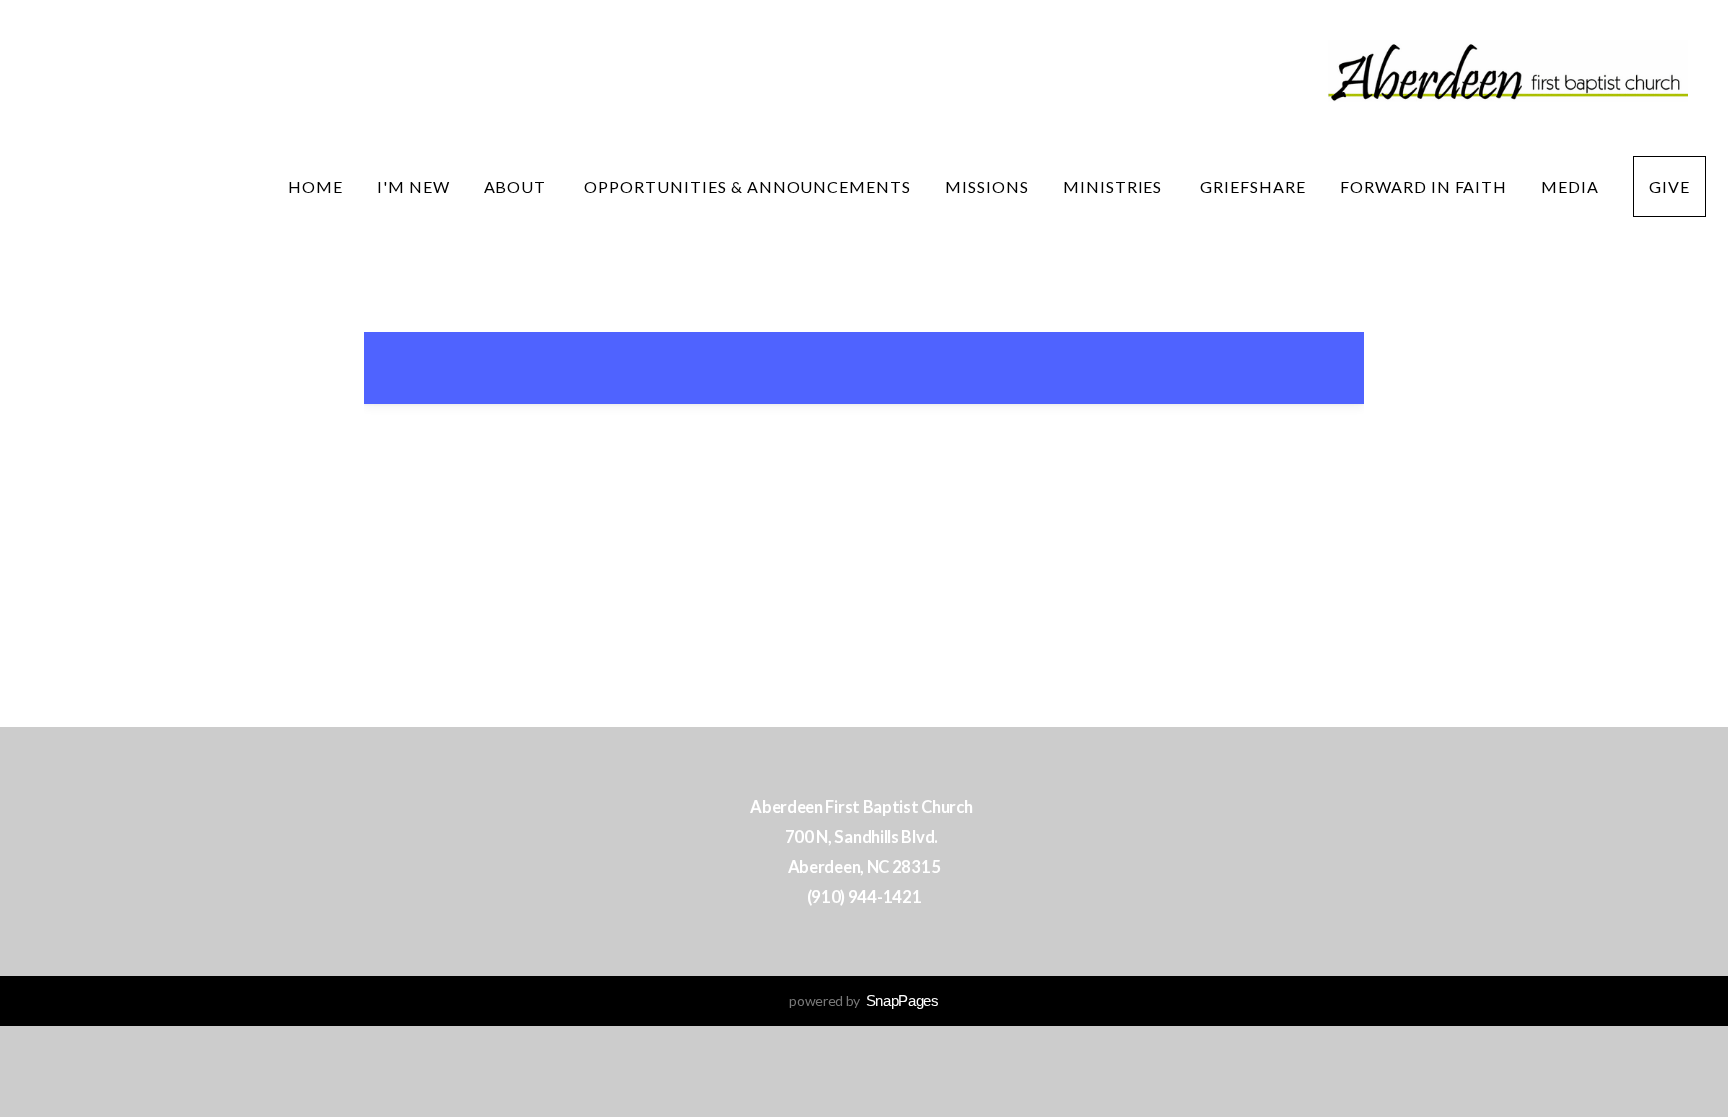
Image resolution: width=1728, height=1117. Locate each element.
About (517, 186)
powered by (864, 1000)
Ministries (1115, 186)
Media (1570, 186)
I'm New (413, 186)
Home (315, 186)
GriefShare (1253, 186)
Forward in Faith (1423, 186)
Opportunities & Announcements (747, 186)
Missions (987, 186)
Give (1669, 186)
